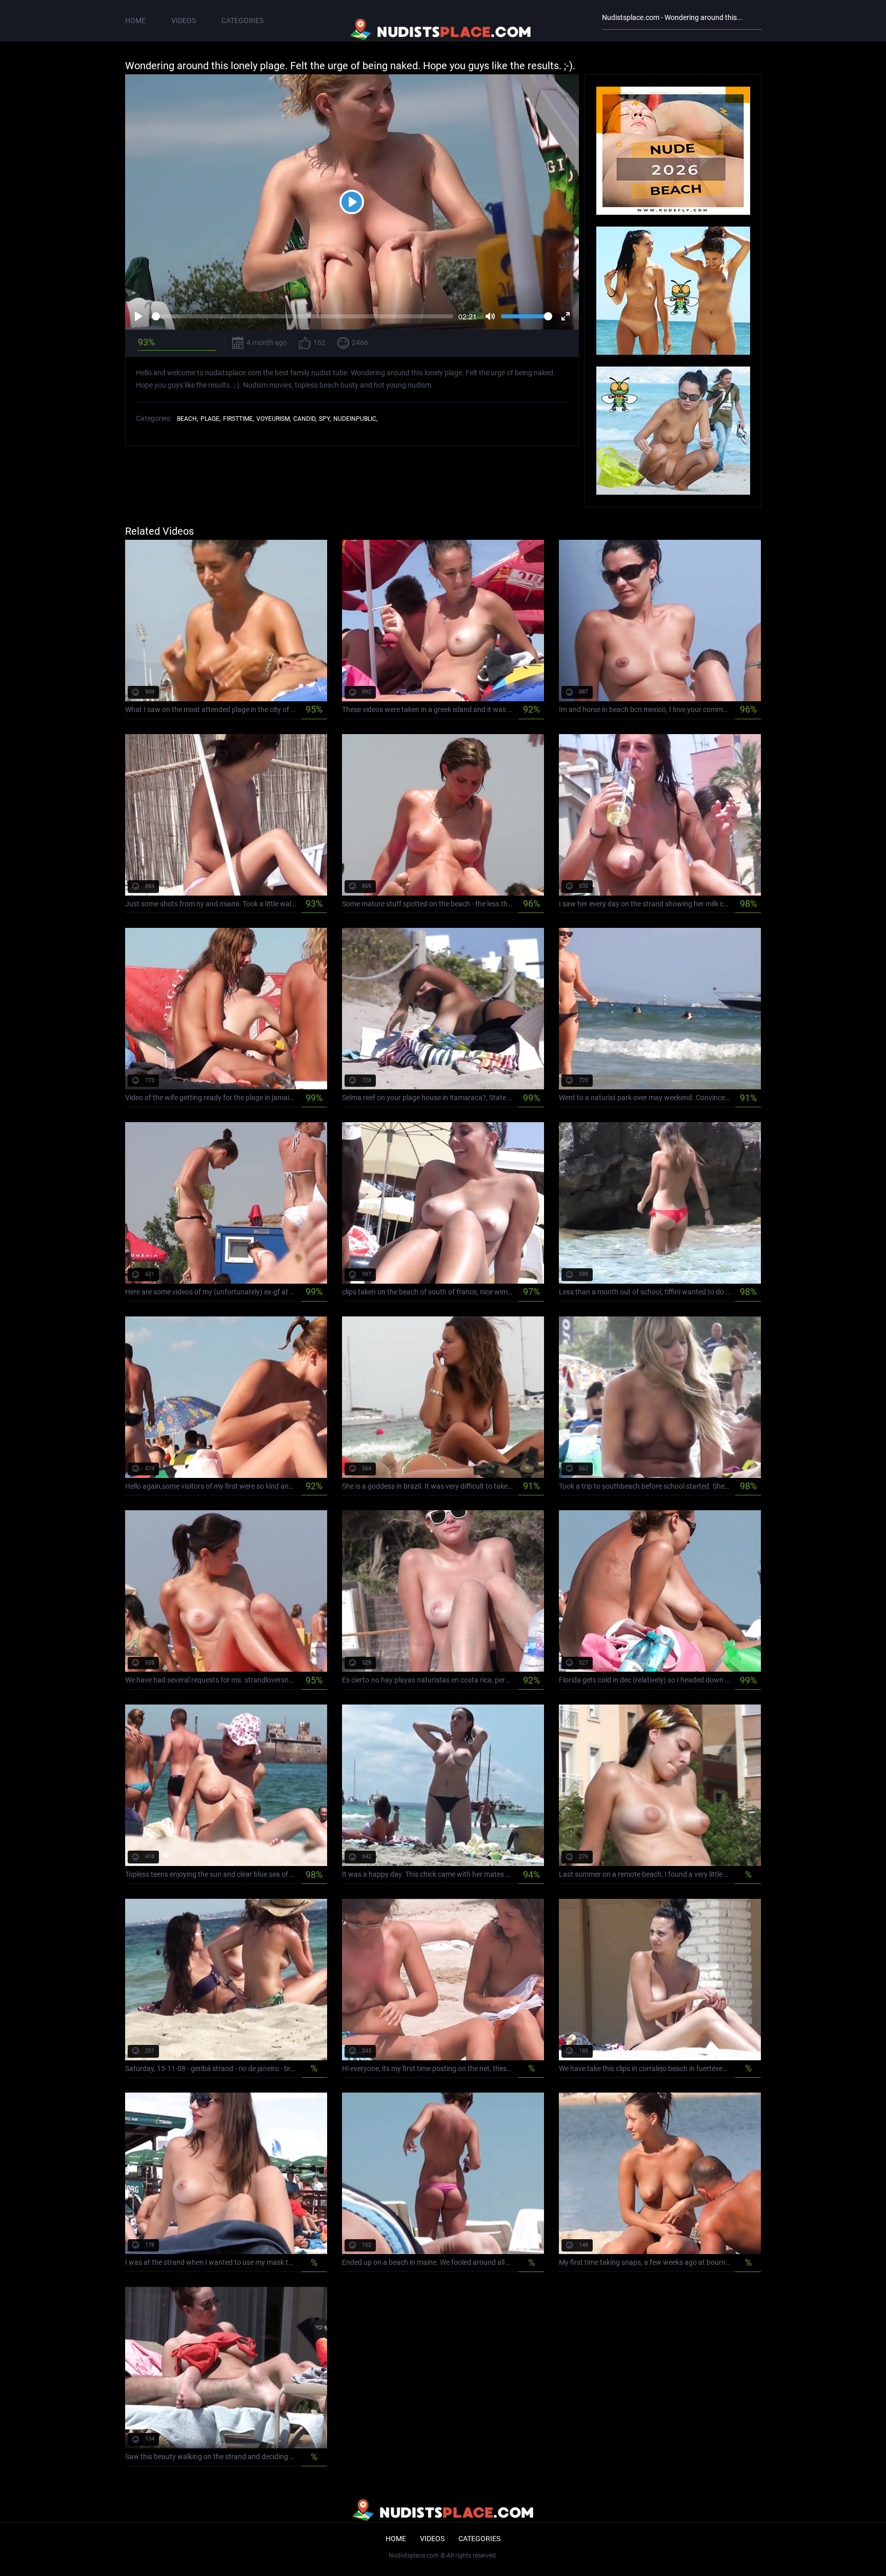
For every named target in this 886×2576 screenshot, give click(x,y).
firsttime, (238, 419)
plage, (210, 419)
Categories (243, 21)
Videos (184, 21)
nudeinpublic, (355, 419)
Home (135, 21)
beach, (187, 419)
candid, (305, 419)
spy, (325, 419)
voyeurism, (274, 419)
